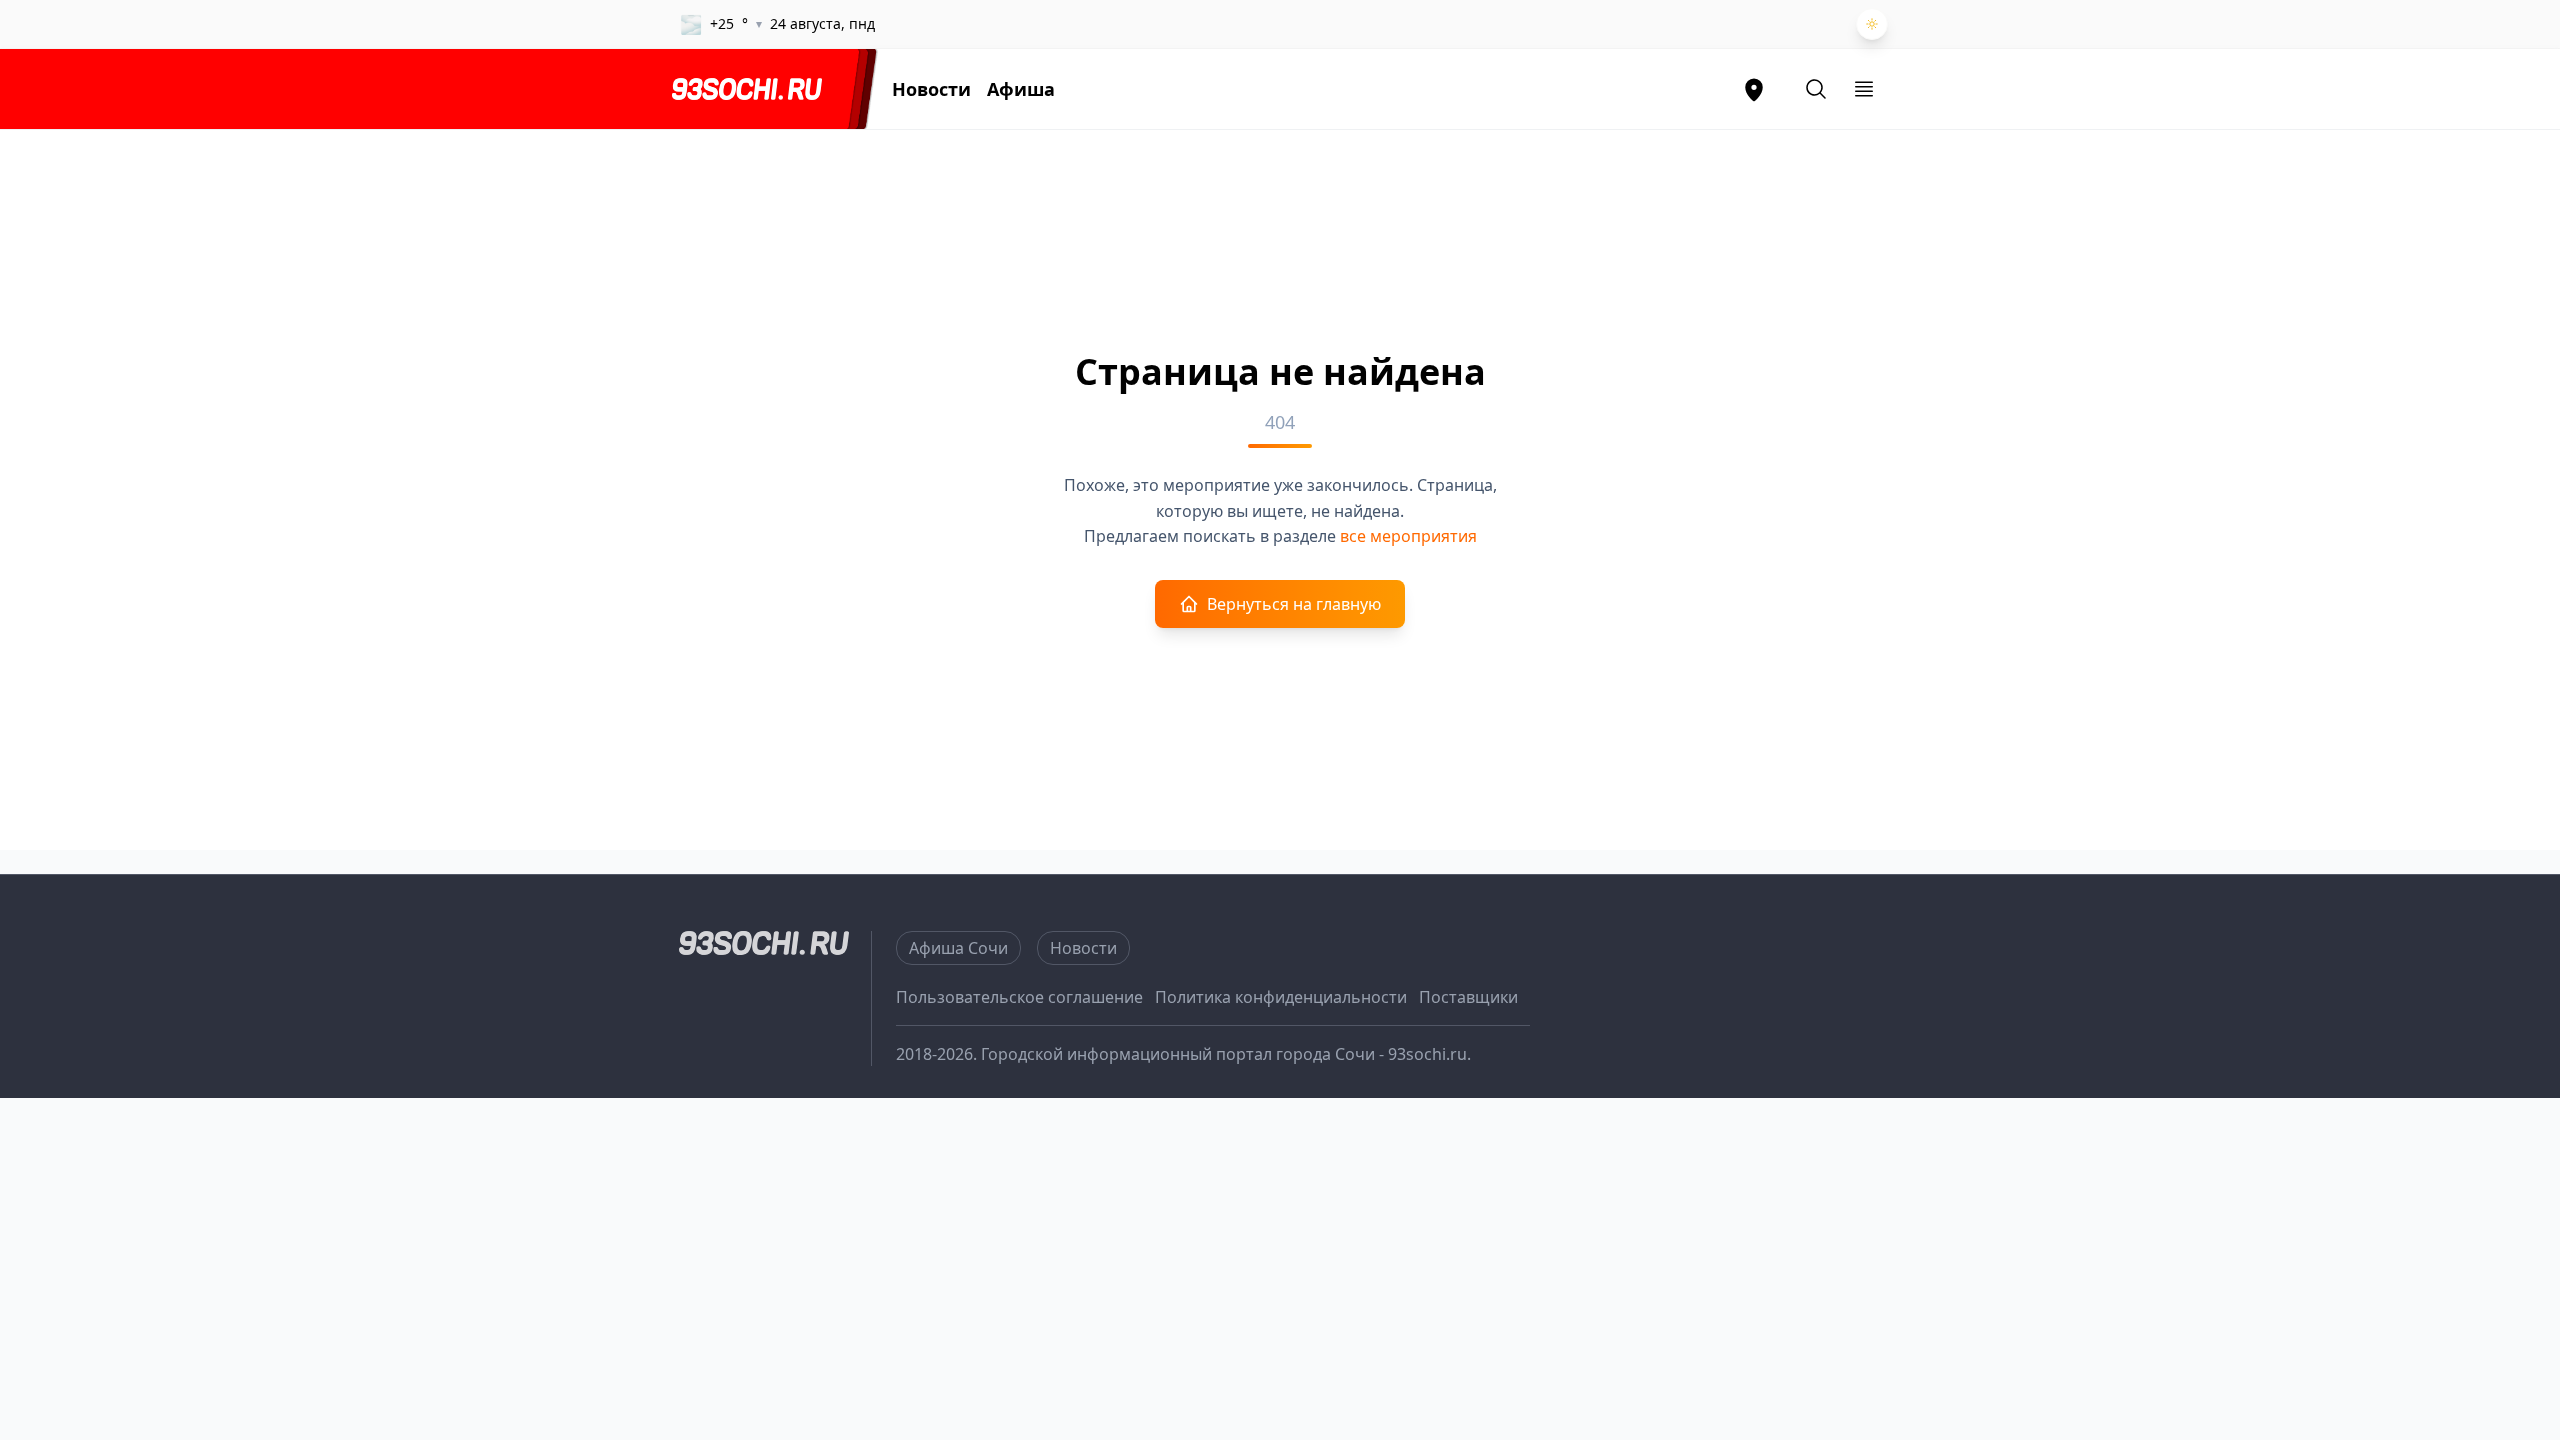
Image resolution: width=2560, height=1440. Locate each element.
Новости (931, 89)
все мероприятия (1408, 536)
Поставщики (1468, 997)
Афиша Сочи (958, 948)
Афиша (1021, 89)
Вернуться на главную (1294, 604)
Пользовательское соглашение (1019, 997)
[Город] (1754, 89)
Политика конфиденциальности (1281, 997)
